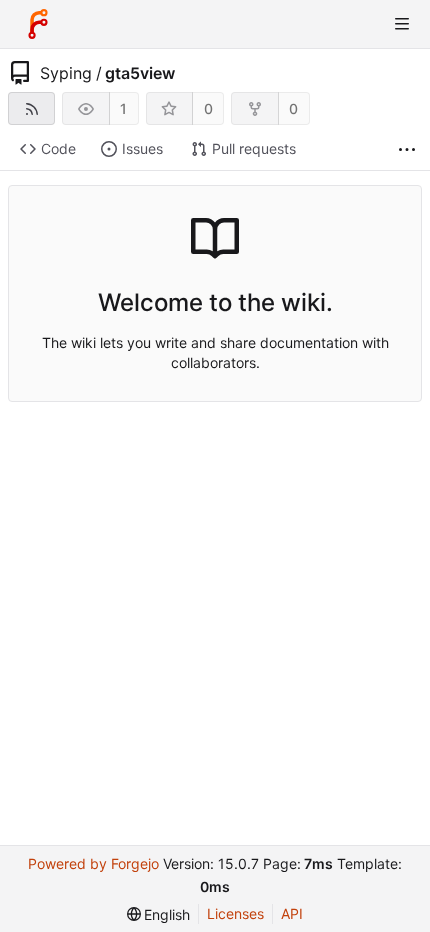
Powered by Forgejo (93, 863)
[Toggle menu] (402, 24)
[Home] (38, 24)
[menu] (159, 914)
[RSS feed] (31, 108)
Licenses (235, 913)
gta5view (140, 73)
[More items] (407, 149)
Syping (66, 73)
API (292, 913)
